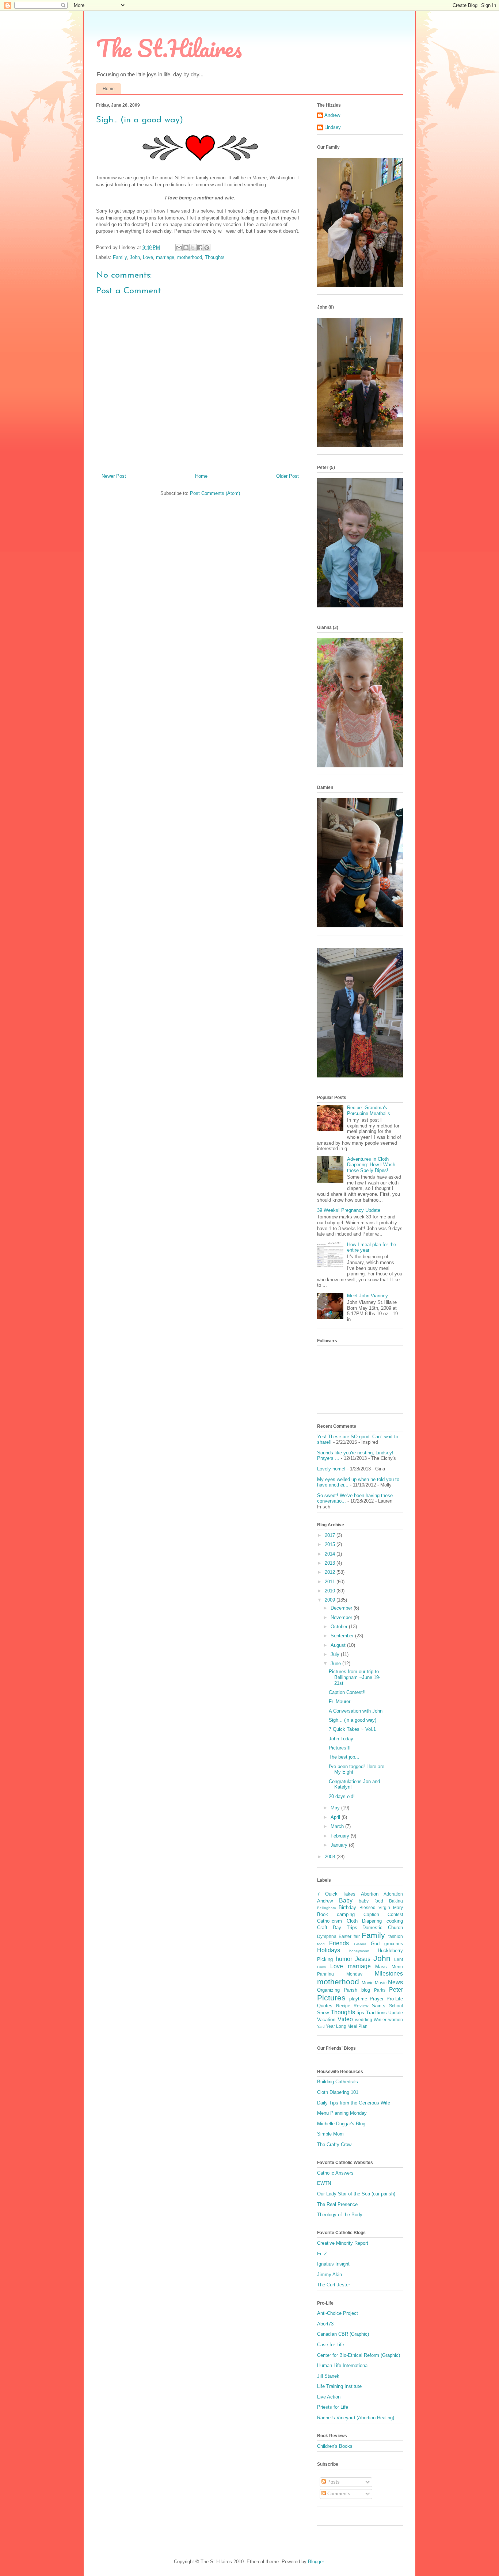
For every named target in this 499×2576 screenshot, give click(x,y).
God (375, 1944)
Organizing (328, 1990)
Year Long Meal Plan (347, 2026)
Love (148, 257)
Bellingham (326, 1908)
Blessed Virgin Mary (381, 1907)
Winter (380, 2020)
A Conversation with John (356, 1711)
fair (357, 1936)
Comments (338, 2494)
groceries (394, 1944)
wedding (364, 2020)
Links (321, 1967)
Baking (396, 1901)
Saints (379, 2006)
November (342, 1617)
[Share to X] (193, 248)
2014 (331, 1554)
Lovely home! (331, 1469)
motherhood (190, 257)
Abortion (370, 1894)
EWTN (324, 2183)
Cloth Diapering (364, 1921)
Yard (321, 2027)
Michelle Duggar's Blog (341, 2124)
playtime (358, 1999)
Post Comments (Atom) (215, 493)
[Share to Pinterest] (207, 248)
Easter (345, 1936)
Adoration (393, 1894)
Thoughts (215, 257)
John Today (341, 1739)
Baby (346, 1900)
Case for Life (331, 2345)
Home (109, 89)
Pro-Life (395, 1999)
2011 (331, 1582)
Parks (380, 1990)
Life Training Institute (339, 2386)
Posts (333, 2482)
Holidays (329, 1950)
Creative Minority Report (343, 2243)
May (336, 1808)
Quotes (325, 2006)
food (321, 1944)
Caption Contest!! (347, 1692)
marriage (165, 257)
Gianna (360, 1944)
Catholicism (330, 1921)
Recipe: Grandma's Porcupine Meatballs (369, 1110)
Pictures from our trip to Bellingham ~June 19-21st (355, 1677)
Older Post (287, 476)
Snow (323, 2013)
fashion (396, 1936)
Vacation (326, 2020)
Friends (339, 1943)
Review (361, 2006)
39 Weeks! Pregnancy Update (349, 1210)
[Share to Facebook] (200, 248)
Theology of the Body (340, 2215)
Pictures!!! (340, 1748)
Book (323, 1914)
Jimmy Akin (330, 2274)
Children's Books (335, 2446)
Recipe (343, 2006)
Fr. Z (322, 2254)
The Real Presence (337, 2204)
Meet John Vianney (367, 1296)
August (339, 1645)
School (396, 2006)
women (396, 2020)
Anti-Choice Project (338, 2313)
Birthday (347, 1907)
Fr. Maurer (340, 1701)
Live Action (329, 2397)
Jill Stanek (328, 2376)
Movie (368, 1983)
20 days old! (342, 1796)
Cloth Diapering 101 (338, 2092)
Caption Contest (383, 1914)
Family (120, 257)
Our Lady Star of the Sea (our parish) (356, 2194)
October (340, 1627)
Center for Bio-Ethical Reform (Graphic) (359, 2355)
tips (360, 2013)
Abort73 (325, 2324)
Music (381, 1983)
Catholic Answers (335, 2173)
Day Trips (345, 1928)
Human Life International (343, 2365)
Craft (322, 1928)
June (336, 1663)
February (341, 1836)
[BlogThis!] (186, 248)
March (338, 1826)
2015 (331, 1544)
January (340, 1845)
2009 (331, 1600)
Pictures (331, 1998)
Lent (399, 1959)
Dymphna (327, 1936)
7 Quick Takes (336, 1894)
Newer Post (114, 476)
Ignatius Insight (333, 2264)
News (395, 1982)
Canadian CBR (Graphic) (343, 2334)
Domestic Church (383, 1928)
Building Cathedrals (338, 2082)
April (336, 1817)
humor (344, 1959)
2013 (331, 1563)
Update (396, 2013)
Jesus (363, 1959)
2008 (331, 1857)
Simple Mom (330, 2134)
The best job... (344, 1757)
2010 (331, 1591)
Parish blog (357, 1990)
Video (345, 2019)
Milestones (389, 1974)
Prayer (377, 1999)
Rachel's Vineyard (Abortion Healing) (356, 2418)
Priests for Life (333, 2407)
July (336, 1654)
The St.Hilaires (169, 48)
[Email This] (179, 248)
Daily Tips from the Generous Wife (354, 2103)
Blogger (316, 2562)
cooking (395, 1921)
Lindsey (333, 127)
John (135, 257)
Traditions (376, 2013)
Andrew (332, 115)
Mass (381, 1967)
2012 (331, 1572)
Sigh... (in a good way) (353, 1720)
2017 (331, 1535)
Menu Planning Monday (342, 2113)
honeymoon (359, 1951)
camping (346, 1914)
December (342, 1608)
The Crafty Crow (334, 2144)
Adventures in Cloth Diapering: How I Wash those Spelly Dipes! (371, 1165)
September (343, 1636)
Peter (396, 1990)
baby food (371, 1901)
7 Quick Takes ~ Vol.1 (352, 1729)
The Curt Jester (334, 2285)
